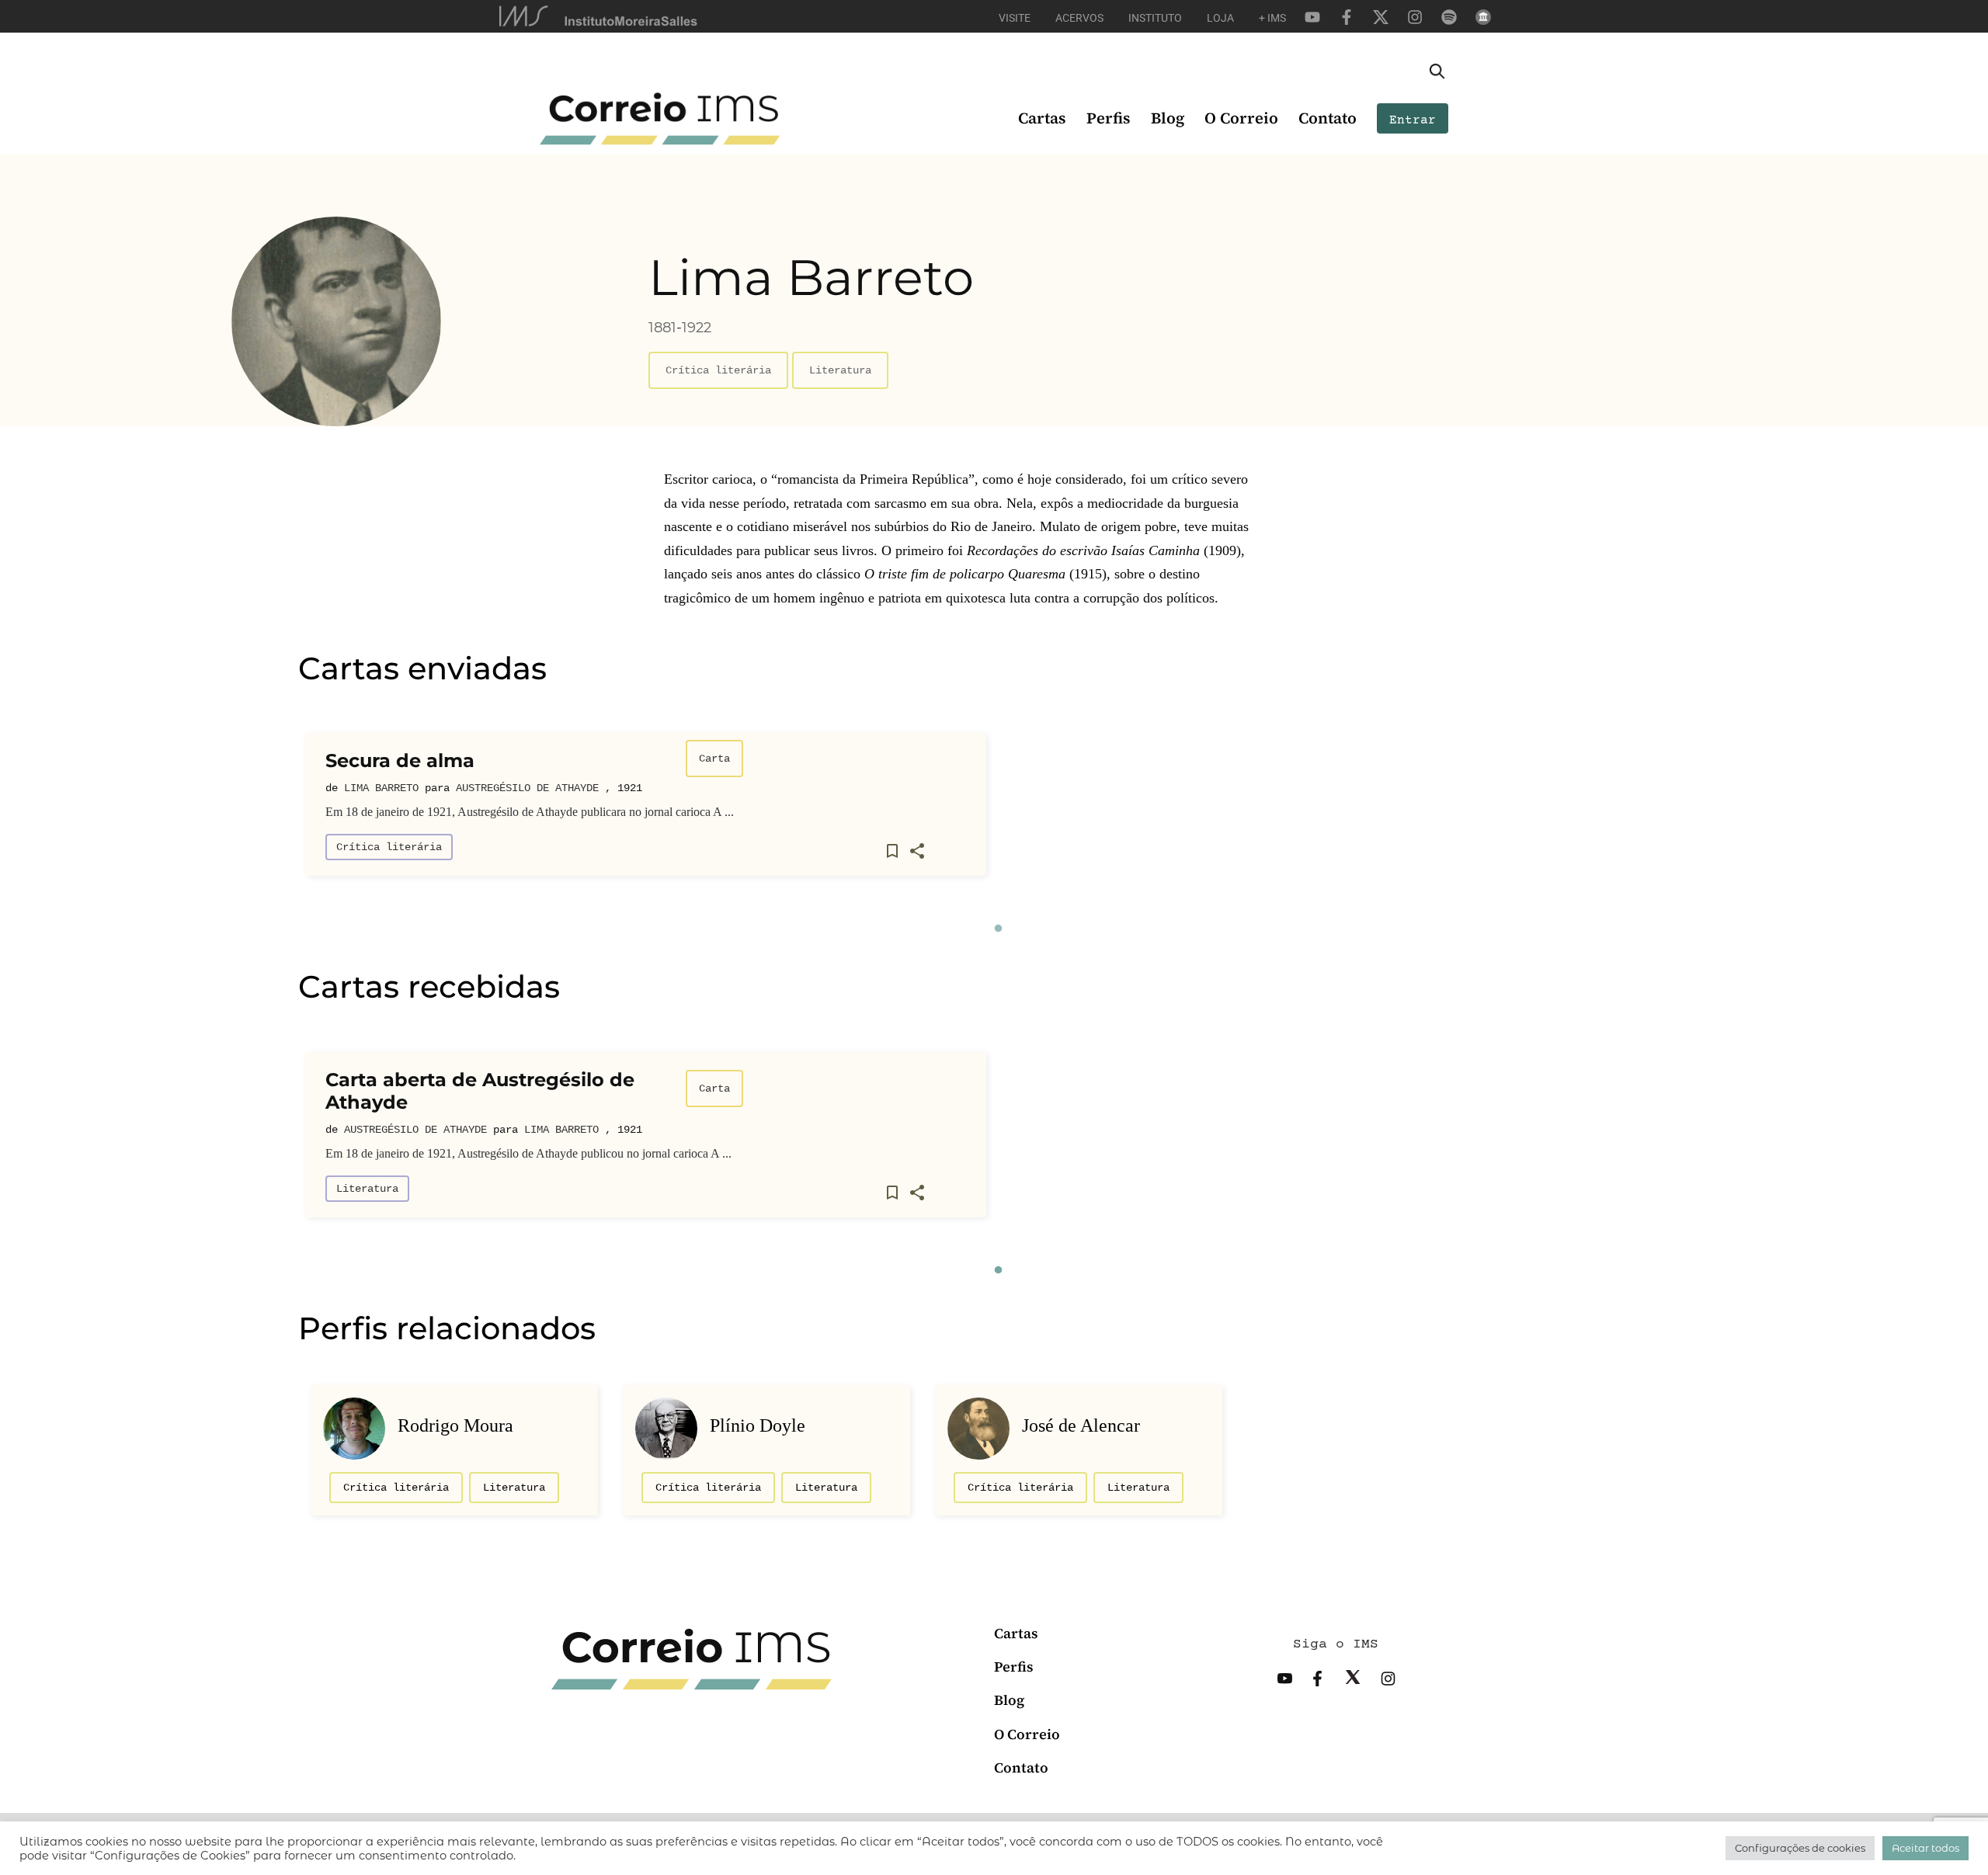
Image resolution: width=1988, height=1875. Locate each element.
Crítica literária (718, 370)
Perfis (1109, 118)
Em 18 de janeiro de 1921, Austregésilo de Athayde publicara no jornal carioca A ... (530, 812)
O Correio (1241, 118)
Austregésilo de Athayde (527, 788)
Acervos (1079, 18)
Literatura (840, 370)
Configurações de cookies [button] (1800, 1848)
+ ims (1272, 18)
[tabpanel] (646, 811)
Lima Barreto (381, 788)
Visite (1015, 18)
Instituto (1155, 18)
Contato (1328, 118)
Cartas (1042, 118)
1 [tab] (998, 929)
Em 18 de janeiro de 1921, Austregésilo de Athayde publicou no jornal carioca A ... (528, 1153)
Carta (714, 759)
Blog (1168, 118)
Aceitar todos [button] (1925, 1848)
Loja (1220, 18)
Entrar (1413, 120)
